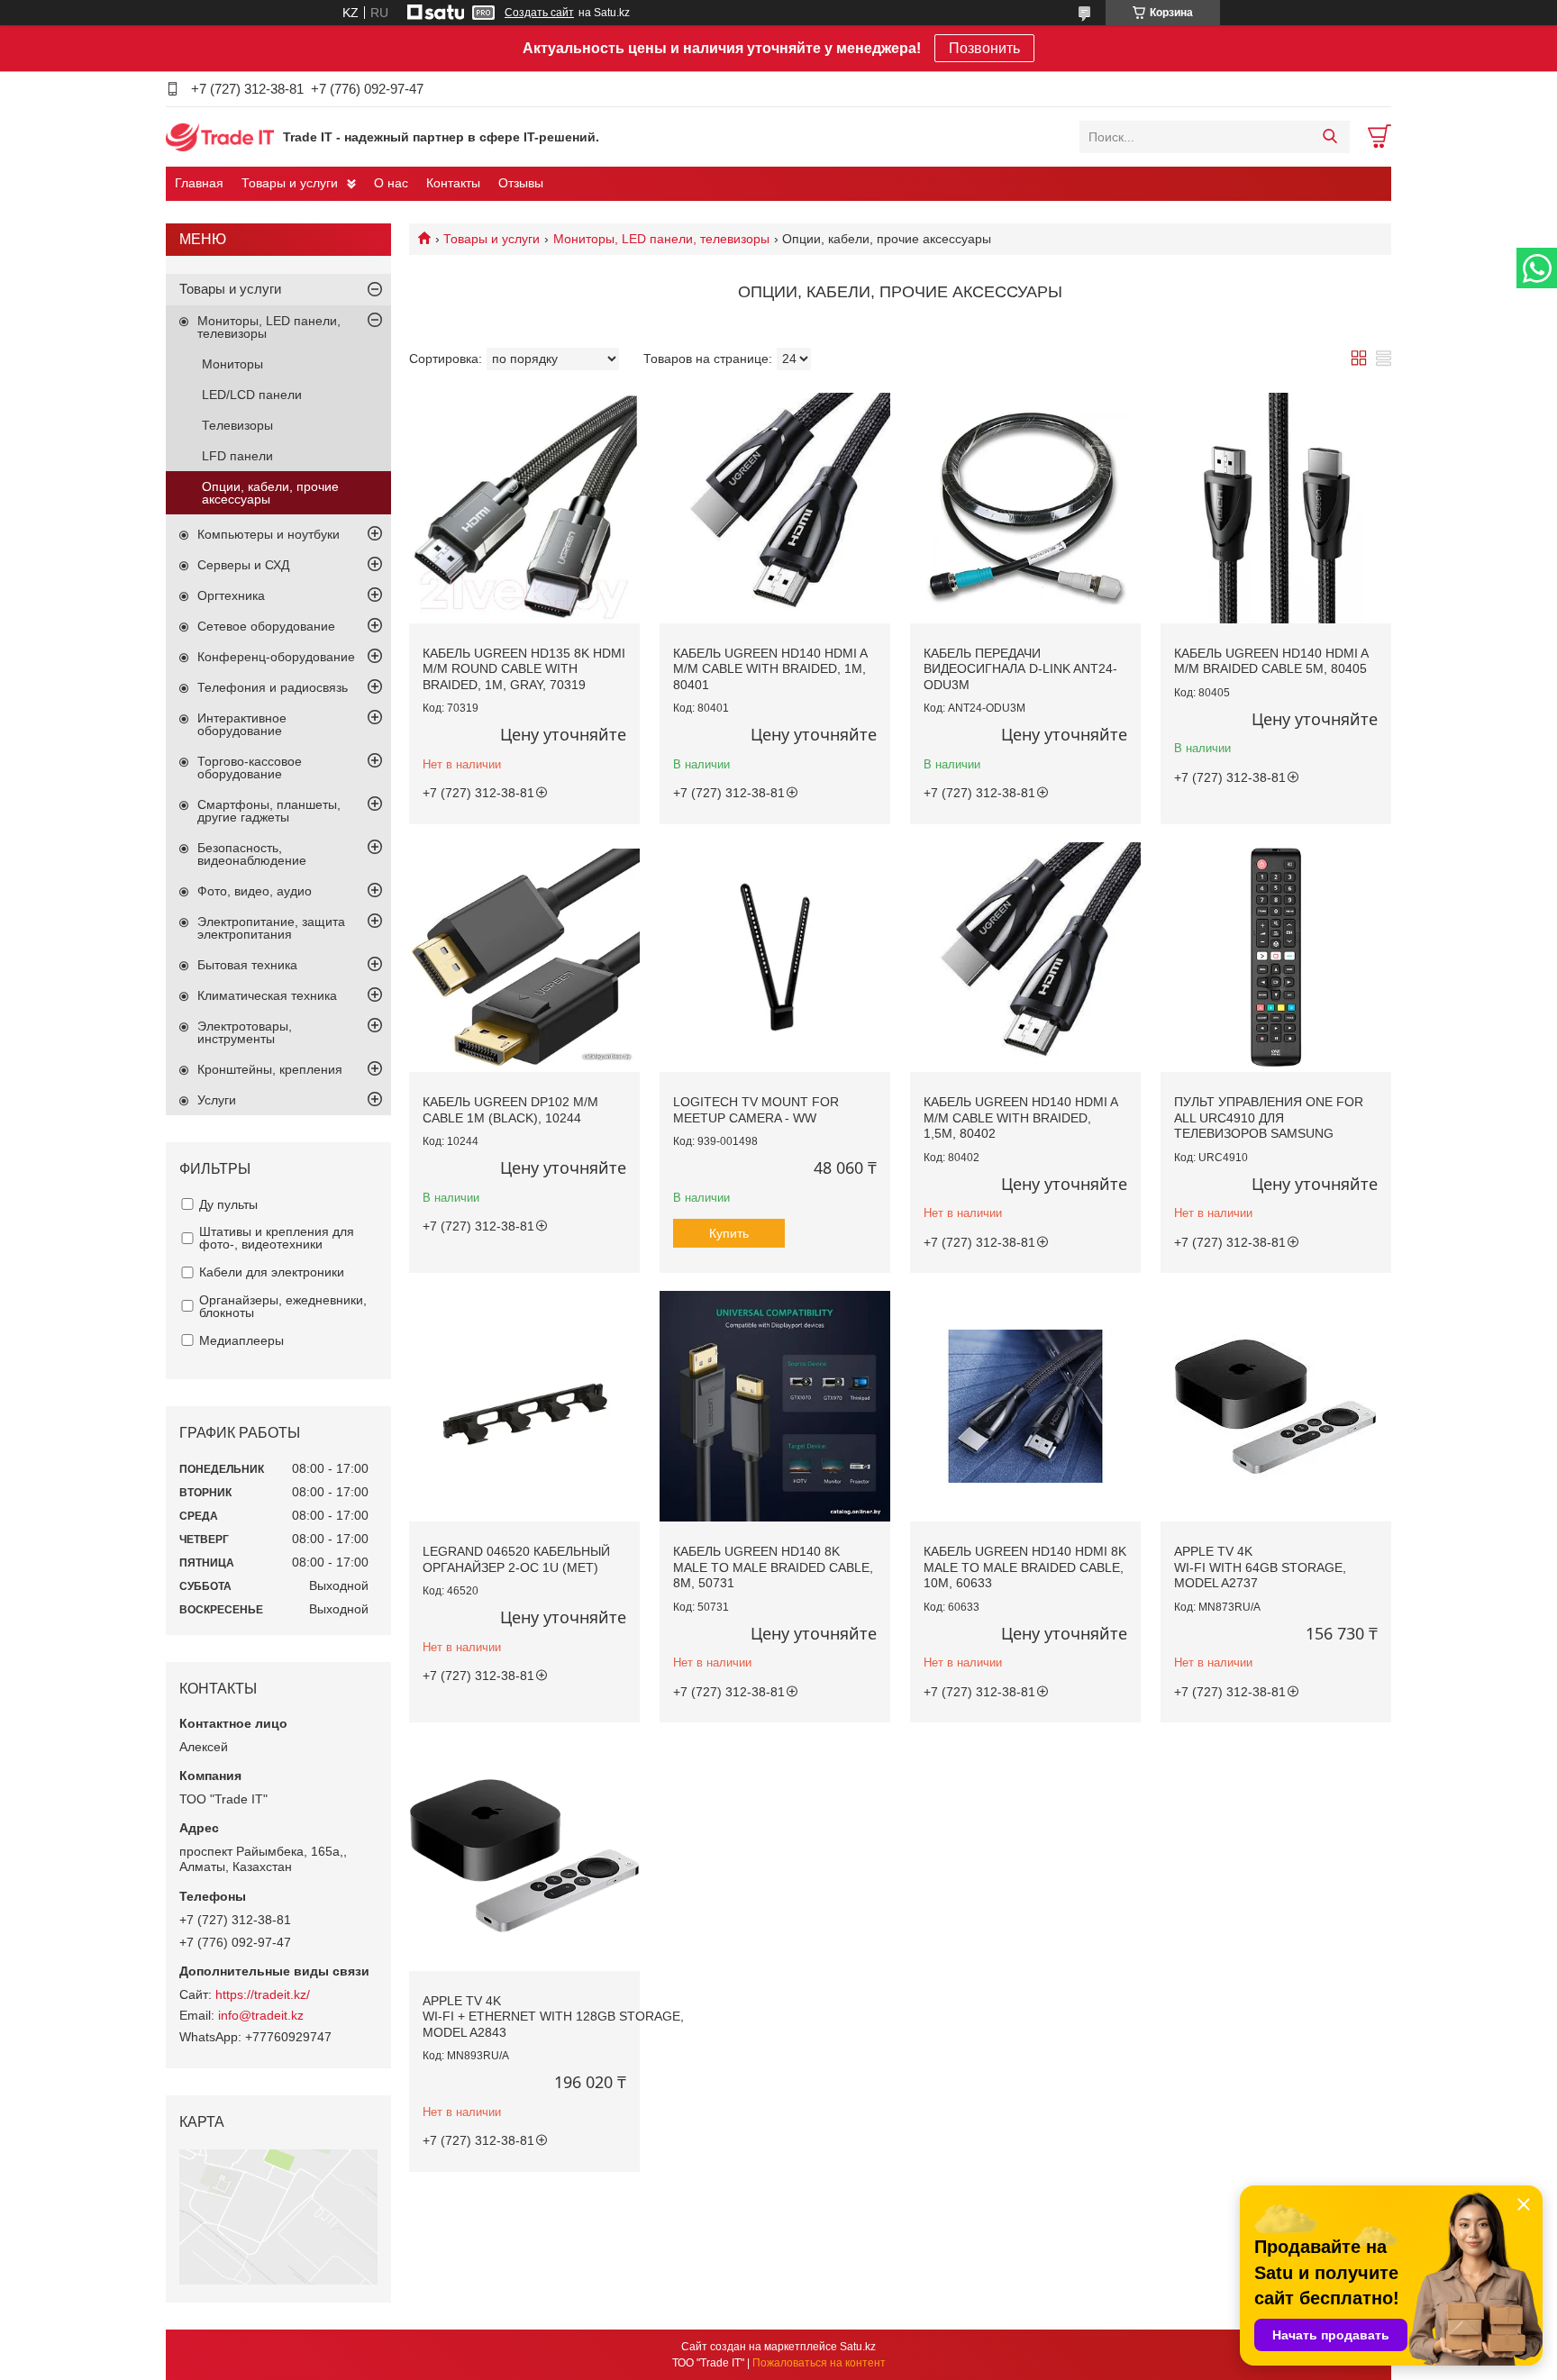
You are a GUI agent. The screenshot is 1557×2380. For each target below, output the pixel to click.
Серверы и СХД (243, 565)
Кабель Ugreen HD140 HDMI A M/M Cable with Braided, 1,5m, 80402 (1020, 1117)
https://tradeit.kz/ (263, 1994)
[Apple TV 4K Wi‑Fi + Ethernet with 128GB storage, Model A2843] (524, 1856)
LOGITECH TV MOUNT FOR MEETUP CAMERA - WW (756, 1110)
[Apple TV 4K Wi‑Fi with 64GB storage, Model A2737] (1276, 1406)
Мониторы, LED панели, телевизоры (661, 239)
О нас (391, 183)
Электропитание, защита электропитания (271, 928)
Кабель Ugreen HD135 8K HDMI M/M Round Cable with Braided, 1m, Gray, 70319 (524, 669)
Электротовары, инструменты (245, 1032)
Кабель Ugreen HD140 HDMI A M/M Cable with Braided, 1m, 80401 (770, 669)
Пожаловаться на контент (819, 2363)
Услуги (217, 1100)
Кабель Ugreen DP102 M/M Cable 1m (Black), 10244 (510, 1110)
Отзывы (521, 183)
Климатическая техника (267, 995)
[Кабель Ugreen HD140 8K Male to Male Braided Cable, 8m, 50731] (775, 1406)
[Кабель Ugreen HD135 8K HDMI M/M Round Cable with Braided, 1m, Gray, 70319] (524, 508)
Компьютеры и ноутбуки (269, 534)
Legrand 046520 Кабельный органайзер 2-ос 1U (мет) (516, 1559)
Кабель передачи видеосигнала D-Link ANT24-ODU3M (1020, 669)
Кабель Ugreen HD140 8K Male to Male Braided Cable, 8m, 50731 (773, 1567)
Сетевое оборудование (266, 626)
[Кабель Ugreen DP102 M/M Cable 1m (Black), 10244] (524, 958)
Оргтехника (231, 595)
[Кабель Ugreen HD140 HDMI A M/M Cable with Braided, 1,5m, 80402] (1025, 958)
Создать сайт (539, 13)
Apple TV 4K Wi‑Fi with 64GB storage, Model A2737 (1260, 1567)
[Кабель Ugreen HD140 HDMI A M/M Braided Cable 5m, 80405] (1276, 508)
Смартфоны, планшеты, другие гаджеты (269, 811)
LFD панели (237, 456)
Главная (199, 183)
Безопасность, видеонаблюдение (252, 854)
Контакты (453, 183)
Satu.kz (858, 2347)
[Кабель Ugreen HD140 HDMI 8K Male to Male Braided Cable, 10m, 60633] (1025, 1406)
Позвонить (984, 48)
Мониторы (232, 364)
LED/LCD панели (252, 395)
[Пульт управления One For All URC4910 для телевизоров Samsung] (1276, 958)
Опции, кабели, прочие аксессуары (270, 493)
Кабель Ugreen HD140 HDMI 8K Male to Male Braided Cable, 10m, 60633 (1025, 1567)
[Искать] (1329, 137)
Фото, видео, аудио (255, 891)
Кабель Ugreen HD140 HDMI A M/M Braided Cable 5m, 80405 (1271, 661)
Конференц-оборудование (276, 657)
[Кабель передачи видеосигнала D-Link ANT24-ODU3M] (1025, 508)
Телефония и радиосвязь (273, 687)
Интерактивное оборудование (242, 724)
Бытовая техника (247, 965)
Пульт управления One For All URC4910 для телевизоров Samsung (1269, 1117)
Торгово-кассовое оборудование (250, 768)
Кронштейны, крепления (270, 1069)
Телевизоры (237, 425)
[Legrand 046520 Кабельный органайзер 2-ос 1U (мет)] (524, 1406)
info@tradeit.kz (261, 2015)
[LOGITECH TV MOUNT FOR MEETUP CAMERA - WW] (775, 958)
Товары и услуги (290, 183)
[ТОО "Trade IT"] (220, 136)
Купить (729, 1233)
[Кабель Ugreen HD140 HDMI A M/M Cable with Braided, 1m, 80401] (775, 508)
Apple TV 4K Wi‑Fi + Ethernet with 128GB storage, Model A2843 (553, 2017)
